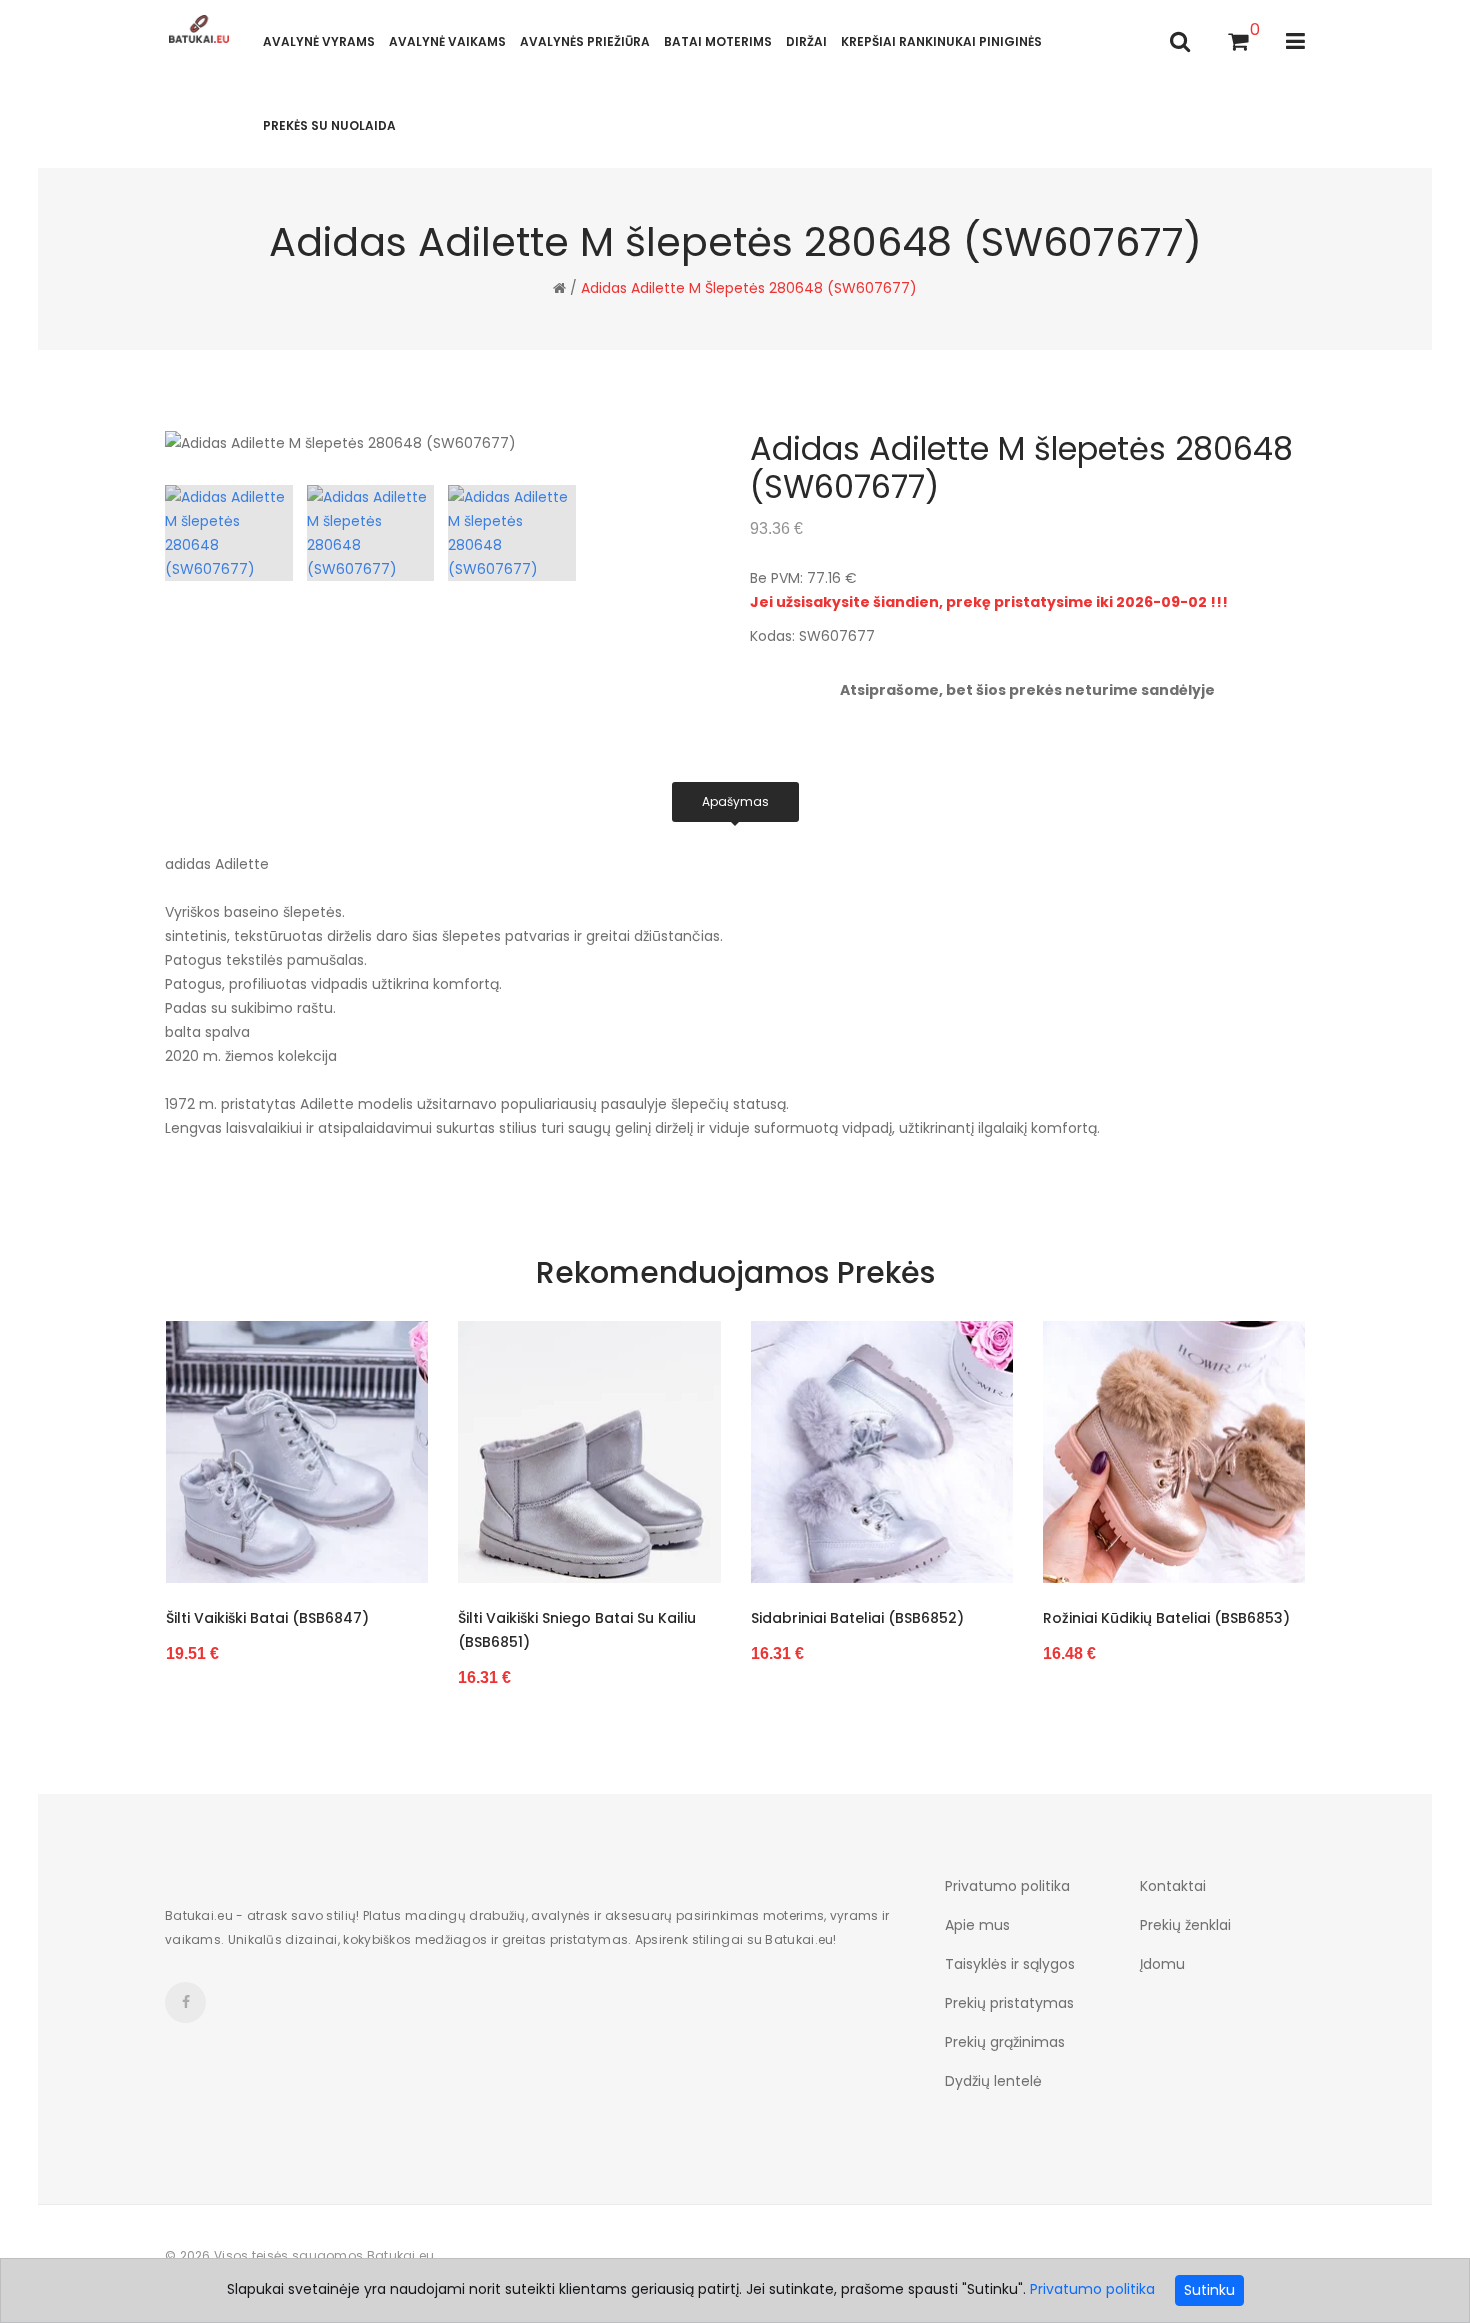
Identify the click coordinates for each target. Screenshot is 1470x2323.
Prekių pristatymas (1009, 2003)
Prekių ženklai (1185, 1925)
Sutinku (1209, 2290)
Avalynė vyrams (319, 41)
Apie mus (977, 1925)
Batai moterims (718, 41)
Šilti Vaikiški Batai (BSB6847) (267, 1618)
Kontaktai (1173, 1886)
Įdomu (1162, 1964)
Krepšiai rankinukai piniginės (941, 41)
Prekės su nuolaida (329, 125)
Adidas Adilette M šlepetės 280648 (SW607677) (749, 288)
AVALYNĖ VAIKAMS (447, 41)
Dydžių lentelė (993, 2081)
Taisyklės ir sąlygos (1010, 1964)
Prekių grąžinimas (1005, 2042)
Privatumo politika (1007, 1886)
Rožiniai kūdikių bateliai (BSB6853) (1166, 1618)
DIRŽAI (806, 41)
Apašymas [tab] (735, 801)
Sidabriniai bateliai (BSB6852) (857, 1618)
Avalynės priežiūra (585, 41)
